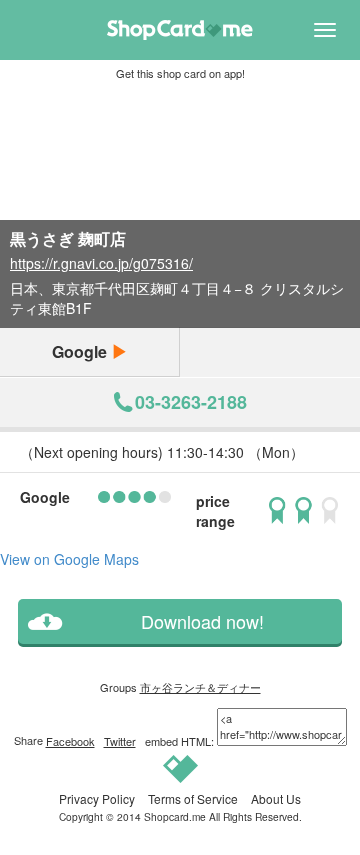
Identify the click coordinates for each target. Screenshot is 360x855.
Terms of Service (193, 798)
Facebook (70, 741)
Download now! (202, 621)
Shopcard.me (175, 816)
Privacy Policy (97, 798)
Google (81, 351)
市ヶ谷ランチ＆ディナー (200, 687)
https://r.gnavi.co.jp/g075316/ (101, 263)
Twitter (120, 741)
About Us (276, 798)
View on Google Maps (69, 559)
